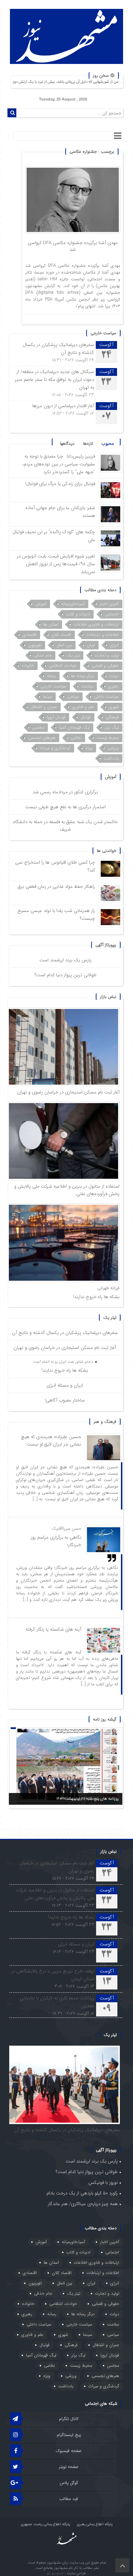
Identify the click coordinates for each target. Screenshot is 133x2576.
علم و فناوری (83, 707)
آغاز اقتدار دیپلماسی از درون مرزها (63, 406)
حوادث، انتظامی (63, 666)
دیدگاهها (67, 444)
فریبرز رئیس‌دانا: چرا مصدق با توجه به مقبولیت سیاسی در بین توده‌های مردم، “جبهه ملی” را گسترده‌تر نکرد (59, 464)
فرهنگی (112, 717)
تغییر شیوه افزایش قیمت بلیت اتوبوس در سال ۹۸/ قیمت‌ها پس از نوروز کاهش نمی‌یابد (56, 564)
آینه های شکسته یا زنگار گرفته (53, 1629)
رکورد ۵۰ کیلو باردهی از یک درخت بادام (82, 2193)
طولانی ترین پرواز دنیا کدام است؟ (65, 975)
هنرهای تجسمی (42, 738)
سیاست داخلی (106, 696)
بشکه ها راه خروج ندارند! (96, 1297)
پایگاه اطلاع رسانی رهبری (95, 2524)
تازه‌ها (88, 444)
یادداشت (111, 758)
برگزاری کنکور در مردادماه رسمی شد (65, 792)
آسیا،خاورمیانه (73, 604)
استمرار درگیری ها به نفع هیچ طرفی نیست (65, 807)
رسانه (51, 676)
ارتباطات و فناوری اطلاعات (96, 624)
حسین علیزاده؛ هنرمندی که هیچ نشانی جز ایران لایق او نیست (51, 1441)
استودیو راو (56, 2573)
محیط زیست (108, 738)
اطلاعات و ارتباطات (102, 635)
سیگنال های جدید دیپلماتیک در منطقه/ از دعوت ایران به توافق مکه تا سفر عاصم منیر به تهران (54, 380)
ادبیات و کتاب (78, 614)
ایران (91, 645)
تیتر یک (73, 655)
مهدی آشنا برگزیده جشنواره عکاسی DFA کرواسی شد (73, 246)
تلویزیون (35, 645)
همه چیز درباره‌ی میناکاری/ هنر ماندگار (83, 2204)
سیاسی (73, 696)
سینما (48, 696)
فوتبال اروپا (56, 717)
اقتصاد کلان (61, 635)
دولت (114, 676)
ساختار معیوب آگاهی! (65, 1400)
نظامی (76, 738)
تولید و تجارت (107, 655)
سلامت (87, 686)
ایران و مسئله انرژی (65, 1385)
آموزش (41, 604)
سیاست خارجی (53, 686)
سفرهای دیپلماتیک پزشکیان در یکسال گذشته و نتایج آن (65, 1333)
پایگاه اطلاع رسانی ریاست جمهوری (45, 2524)
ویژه (89, 748)
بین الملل (64, 645)
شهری (114, 707)
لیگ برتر (112, 727)
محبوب (108, 444)
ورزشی (113, 748)
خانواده (28, 666)
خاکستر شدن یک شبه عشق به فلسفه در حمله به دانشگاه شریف (65, 826)
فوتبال (86, 717)
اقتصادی (29, 635)
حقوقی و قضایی (105, 666)
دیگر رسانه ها (83, 676)
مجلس (38, 727)
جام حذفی (43, 655)
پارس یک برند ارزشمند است (65, 960)
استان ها (51, 624)
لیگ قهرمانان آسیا (74, 727)
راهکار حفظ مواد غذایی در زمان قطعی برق (56, 887)
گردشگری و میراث (55, 748)
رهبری (113, 686)
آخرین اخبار (109, 604)
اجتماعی (112, 614)
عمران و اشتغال (44, 707)
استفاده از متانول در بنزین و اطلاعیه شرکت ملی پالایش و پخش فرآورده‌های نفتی (55, 1894)
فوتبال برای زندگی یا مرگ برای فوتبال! (59, 484)
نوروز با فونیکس (103, 2183)
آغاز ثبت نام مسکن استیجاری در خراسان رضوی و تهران (68, 1092)
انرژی (114, 645)
